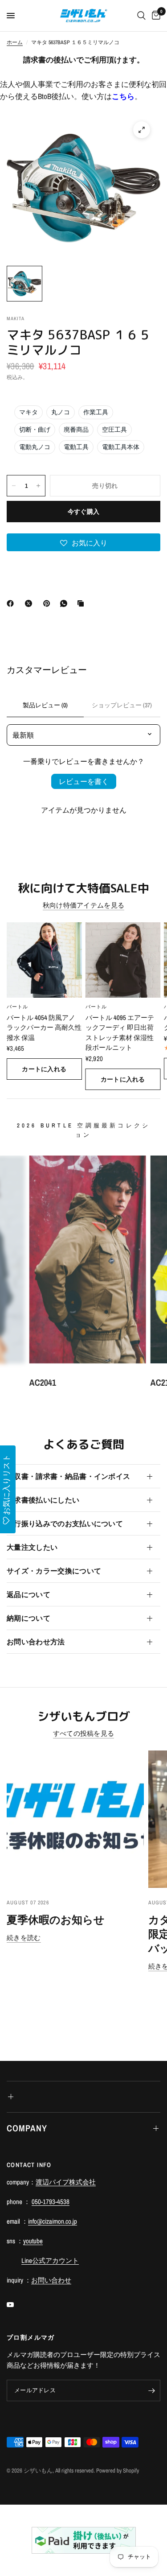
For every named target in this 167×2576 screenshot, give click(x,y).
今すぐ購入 (83, 512)
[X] (30, 603)
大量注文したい (32, 1547)
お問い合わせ (51, 2280)
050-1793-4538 (51, 2202)
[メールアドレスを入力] (151, 2390)
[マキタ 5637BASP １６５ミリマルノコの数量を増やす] (38, 486)
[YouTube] (16, 2304)
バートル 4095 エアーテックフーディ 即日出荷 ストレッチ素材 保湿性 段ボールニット (120, 1032)
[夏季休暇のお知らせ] (75, 1819)
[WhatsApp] (65, 603)
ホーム (15, 42)
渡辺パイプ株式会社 (66, 2182)
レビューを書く (84, 781)
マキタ (29, 412)
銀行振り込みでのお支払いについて (65, 1523)
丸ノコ (61, 412)
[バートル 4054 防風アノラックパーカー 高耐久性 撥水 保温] (44, 960)
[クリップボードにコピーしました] (82, 603)
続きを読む (24, 1938)
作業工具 (96, 412)
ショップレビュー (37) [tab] (122, 705)
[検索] (141, 16)
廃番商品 (76, 429)
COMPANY (27, 2128)
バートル (17, 1006)
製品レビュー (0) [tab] (45, 705)
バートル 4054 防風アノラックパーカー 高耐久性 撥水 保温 (44, 1027)
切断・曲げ (35, 429)
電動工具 (76, 447)
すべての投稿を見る (84, 1733)
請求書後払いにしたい (43, 1500)
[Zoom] (142, 130)
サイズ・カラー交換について (54, 1571)
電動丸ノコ (35, 447)
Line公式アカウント (50, 2260)
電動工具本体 (121, 447)
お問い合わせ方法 (36, 1642)
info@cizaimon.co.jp (53, 2221)
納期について (29, 1618)
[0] (155, 16)
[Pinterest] (49, 603)
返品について (29, 1594)
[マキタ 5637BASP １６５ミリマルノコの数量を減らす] (14, 486)
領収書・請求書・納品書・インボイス (68, 1476)
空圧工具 (114, 429)
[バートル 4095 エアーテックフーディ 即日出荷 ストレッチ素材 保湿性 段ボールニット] (123, 960)
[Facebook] (12, 603)
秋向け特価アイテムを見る (84, 905)
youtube (33, 2241)
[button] (83, 542)
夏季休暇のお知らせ (56, 1920)
